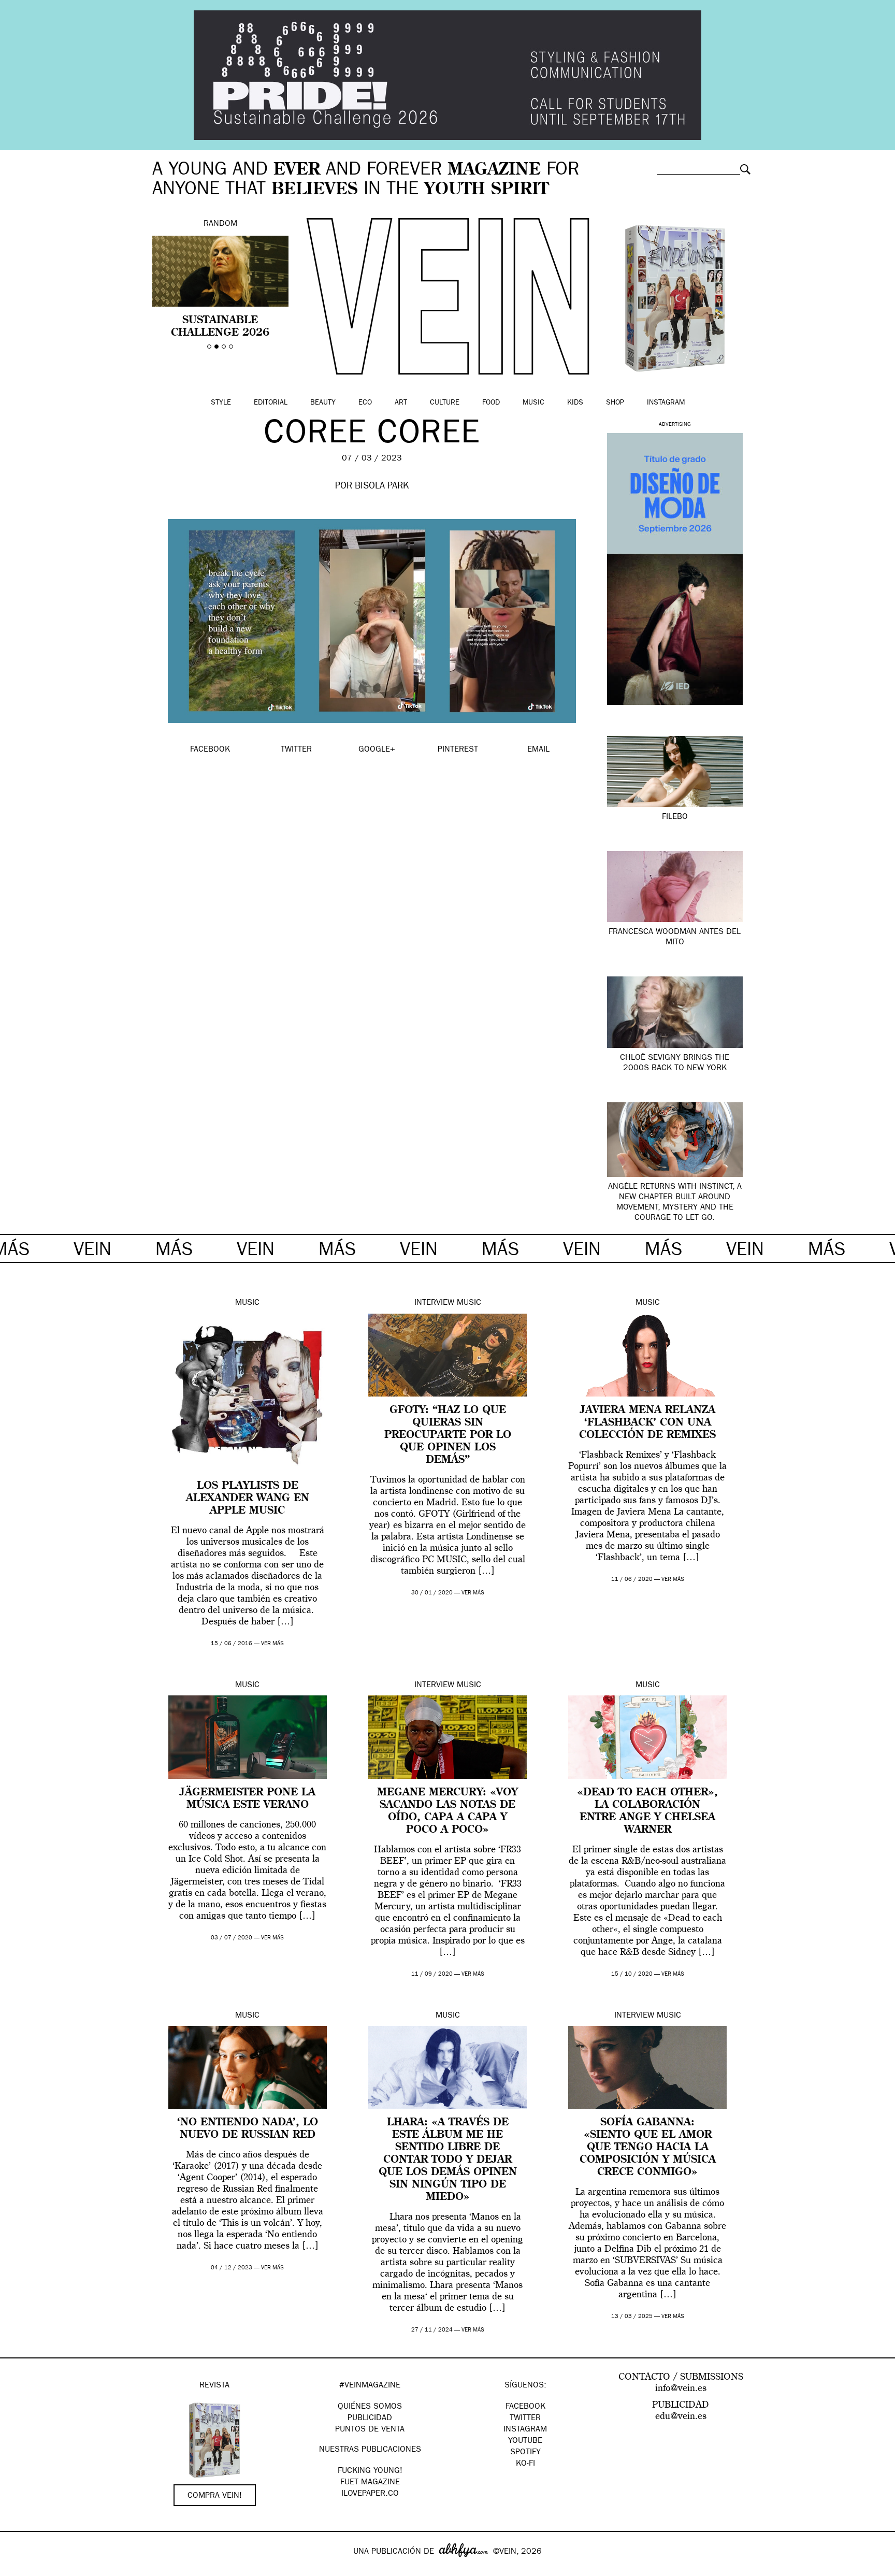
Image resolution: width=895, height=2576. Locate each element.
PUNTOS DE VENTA (370, 2430)
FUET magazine (370, 2483)
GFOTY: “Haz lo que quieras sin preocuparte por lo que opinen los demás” (448, 1435)
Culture (445, 403)
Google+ (19, 2569)
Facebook (525, 2407)
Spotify (525, 2453)
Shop (615, 403)
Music (533, 403)
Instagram (666, 403)
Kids (575, 403)
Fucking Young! (370, 2471)
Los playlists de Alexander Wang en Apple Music (248, 1499)
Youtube (525, 2441)
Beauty (323, 403)
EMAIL (538, 750)
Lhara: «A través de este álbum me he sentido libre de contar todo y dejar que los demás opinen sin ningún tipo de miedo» (448, 2160)
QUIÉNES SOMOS (370, 2407)
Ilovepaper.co (370, 2494)
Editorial (271, 403)
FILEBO (675, 817)
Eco (365, 403)
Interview (434, 1303)
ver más (272, 1644)
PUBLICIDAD (370, 2419)
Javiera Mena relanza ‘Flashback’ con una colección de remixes (647, 1423)
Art (401, 403)
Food (491, 403)
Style (221, 403)
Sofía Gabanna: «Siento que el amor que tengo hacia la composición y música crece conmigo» (648, 2148)
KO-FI (525, 2464)
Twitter (525, 2419)
